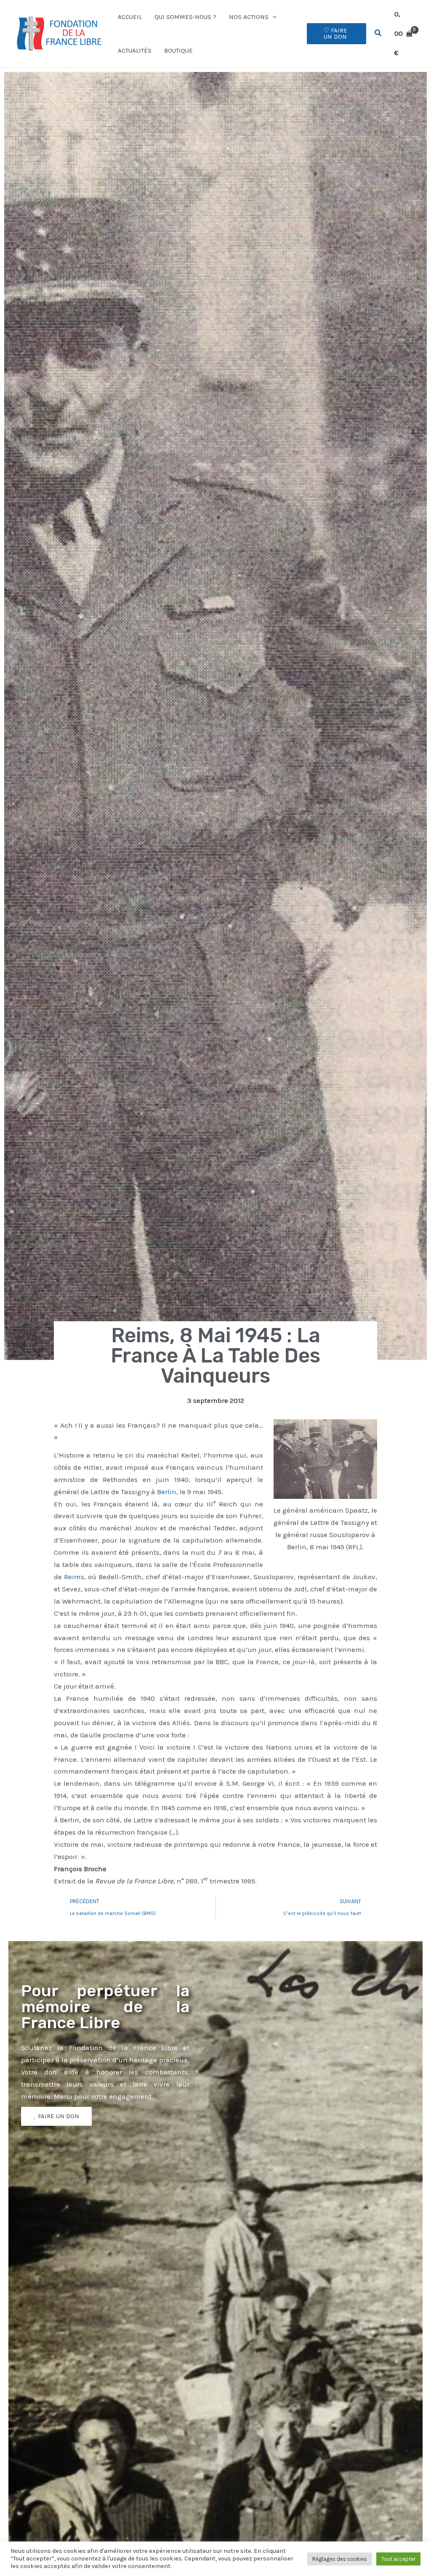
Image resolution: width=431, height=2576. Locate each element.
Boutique (178, 50)
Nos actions (249, 17)
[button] (273, 17)
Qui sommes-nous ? (185, 17)
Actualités (135, 50)
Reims (74, 1577)
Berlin (167, 1492)
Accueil (130, 17)
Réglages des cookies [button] (340, 2559)
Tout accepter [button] (398, 2559)
